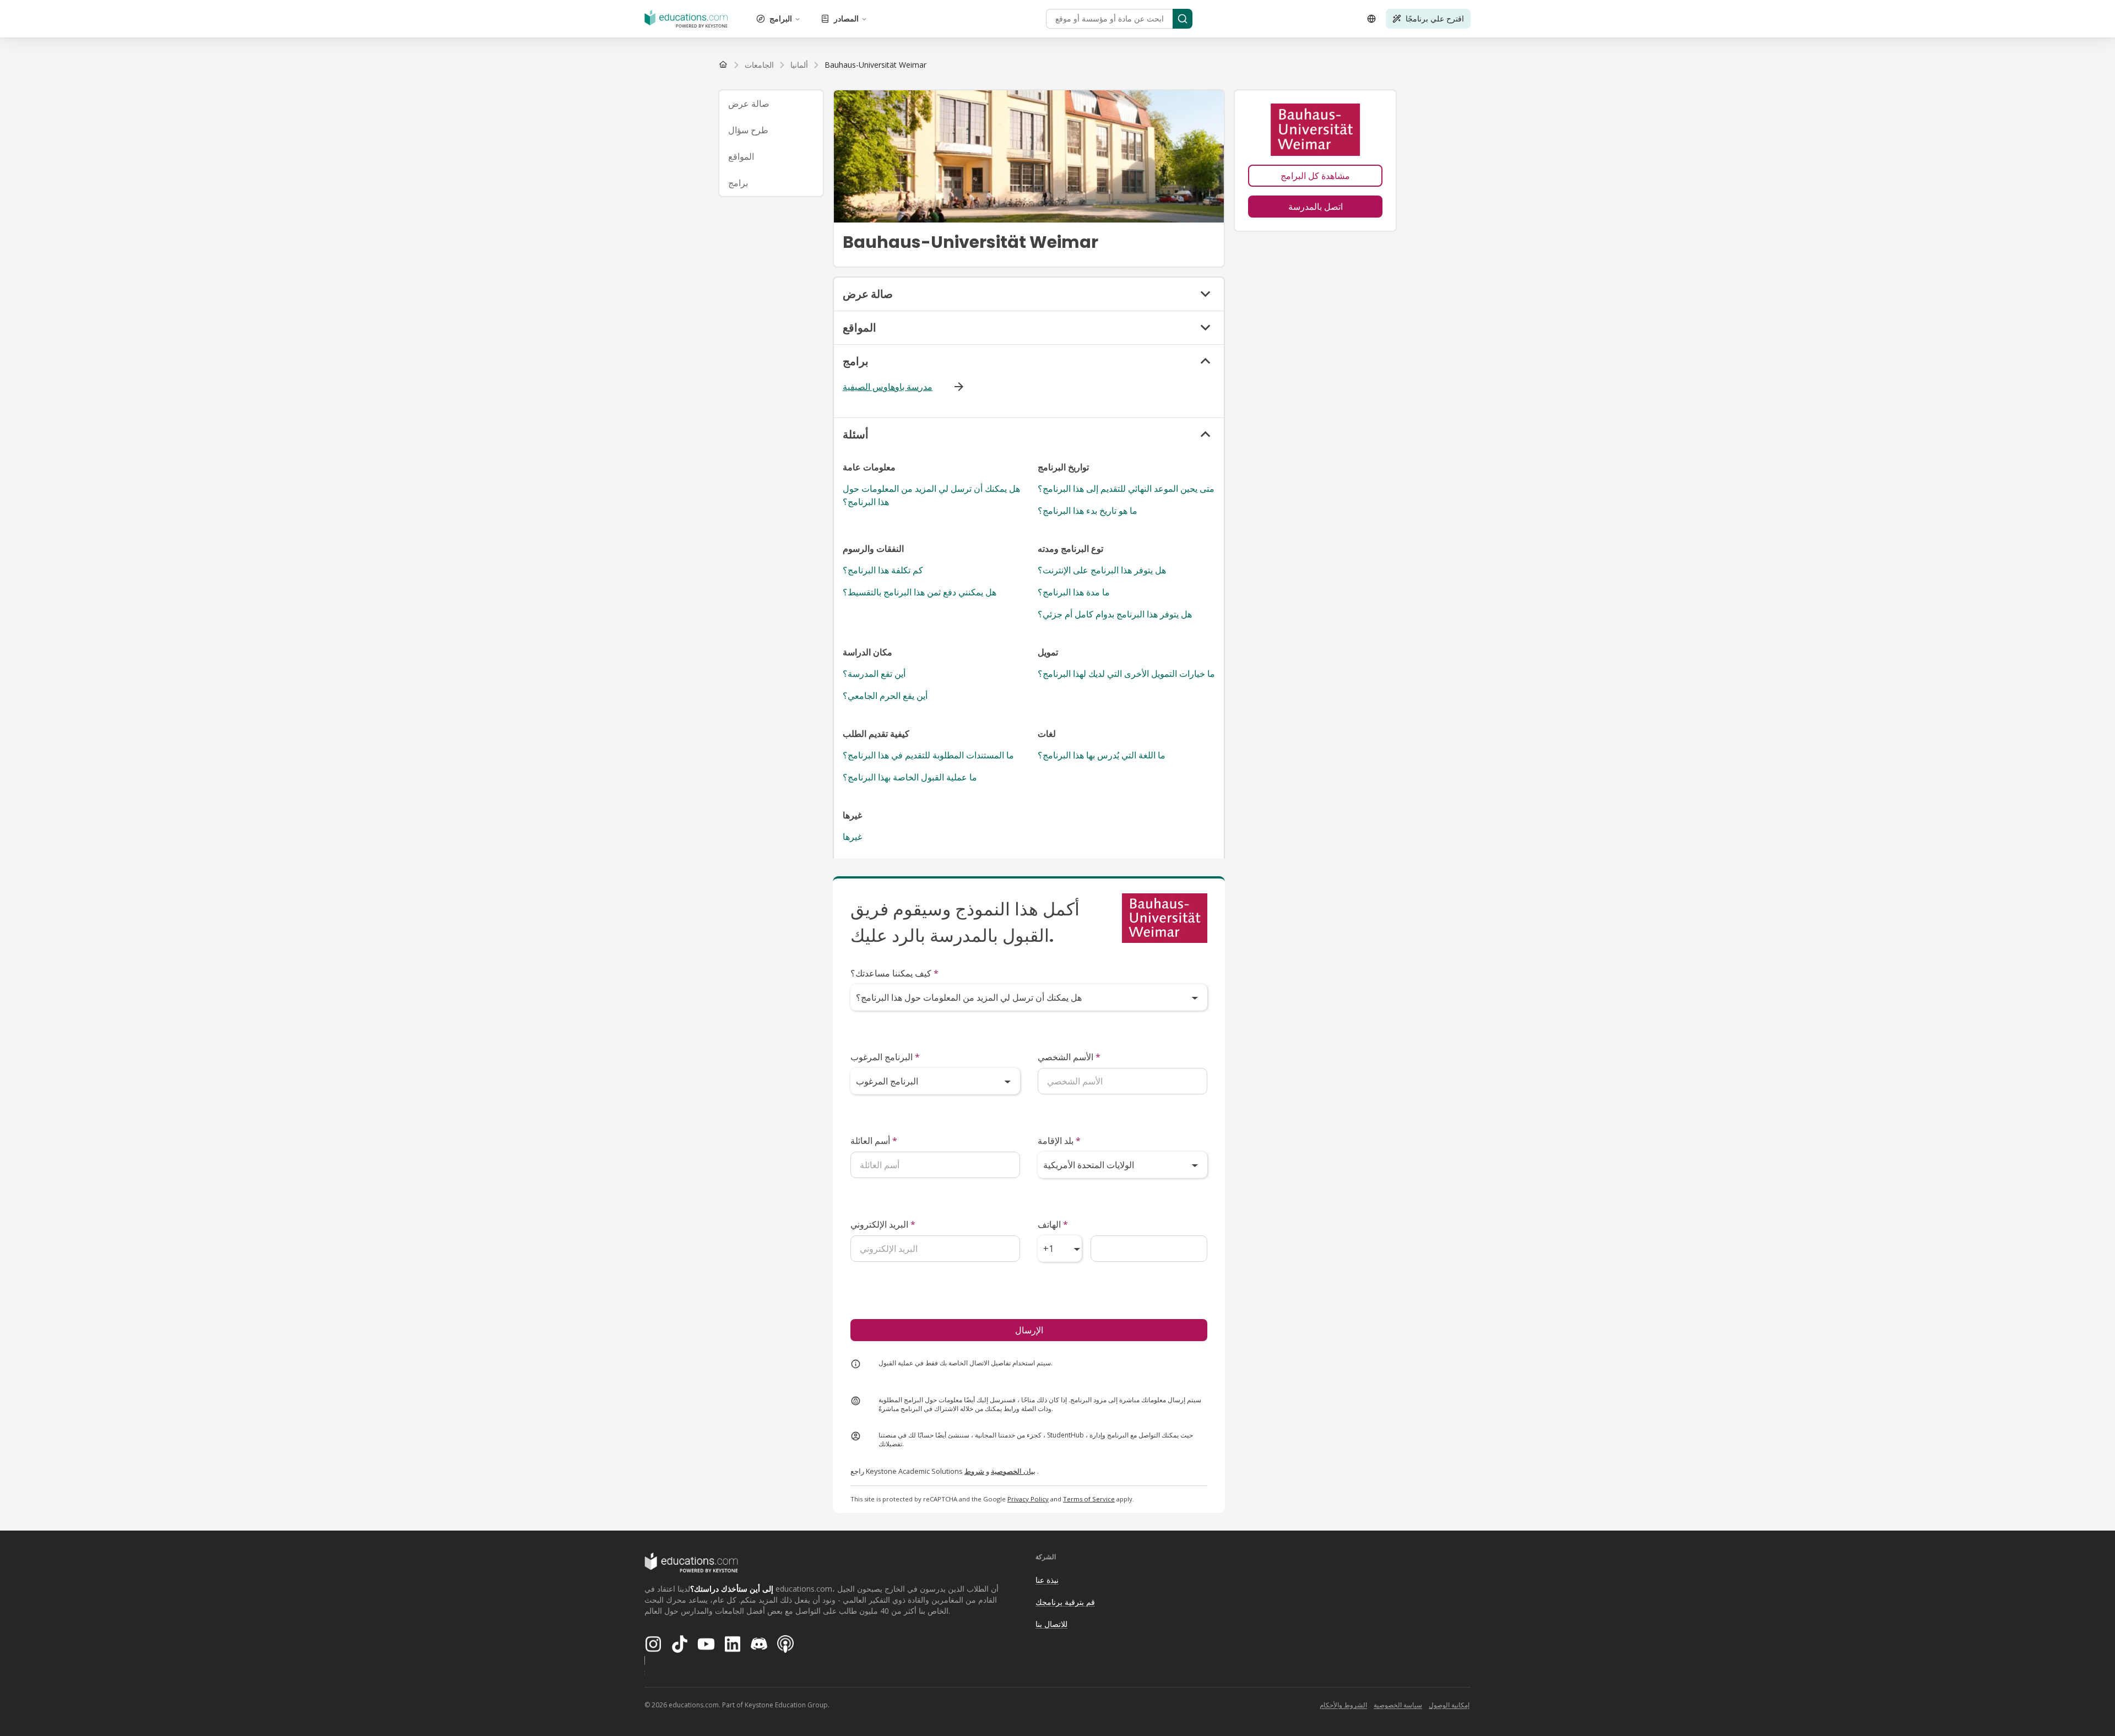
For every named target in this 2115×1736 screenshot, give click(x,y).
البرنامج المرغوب (885, 1057)
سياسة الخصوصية (1398, 1705)
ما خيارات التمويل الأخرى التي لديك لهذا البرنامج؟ (1126, 674)
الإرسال (1029, 1330)
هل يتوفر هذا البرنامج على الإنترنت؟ (1102, 570)
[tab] (771, 104)
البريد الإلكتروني (883, 1224)
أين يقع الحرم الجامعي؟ (885, 696)
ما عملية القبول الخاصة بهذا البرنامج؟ (910, 777)
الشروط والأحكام (1343, 1705)
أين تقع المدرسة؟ (874, 674)
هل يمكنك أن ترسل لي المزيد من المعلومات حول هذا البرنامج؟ (931, 495)
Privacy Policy (1028, 1499)
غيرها (852, 837)
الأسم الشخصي (1069, 1057)
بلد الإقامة (1059, 1141)
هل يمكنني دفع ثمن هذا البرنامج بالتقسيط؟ (920, 592)
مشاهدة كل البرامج (1315, 176)
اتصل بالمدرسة (1316, 207)
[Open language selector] (1371, 19)
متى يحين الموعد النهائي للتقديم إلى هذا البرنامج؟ (1126, 489)
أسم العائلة (874, 1141)
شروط (974, 1471)
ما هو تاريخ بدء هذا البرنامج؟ (1088, 511)
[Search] (1183, 19)
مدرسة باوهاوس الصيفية (888, 387)
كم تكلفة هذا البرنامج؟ (883, 570)
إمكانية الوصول (1449, 1705)
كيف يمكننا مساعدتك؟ (894, 973)
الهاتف (1053, 1224)
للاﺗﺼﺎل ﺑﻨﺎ (1051, 1624)
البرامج (781, 18)
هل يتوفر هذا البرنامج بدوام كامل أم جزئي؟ (1115, 614)
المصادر (846, 18)
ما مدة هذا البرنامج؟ (1074, 592)
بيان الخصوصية (1013, 1471)
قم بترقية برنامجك (1065, 1602)
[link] (875, 65)
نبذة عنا (1047, 1580)
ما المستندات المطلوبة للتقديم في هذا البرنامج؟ (928, 755)
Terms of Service (1089, 1499)
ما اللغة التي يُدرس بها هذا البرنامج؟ (1102, 755)
